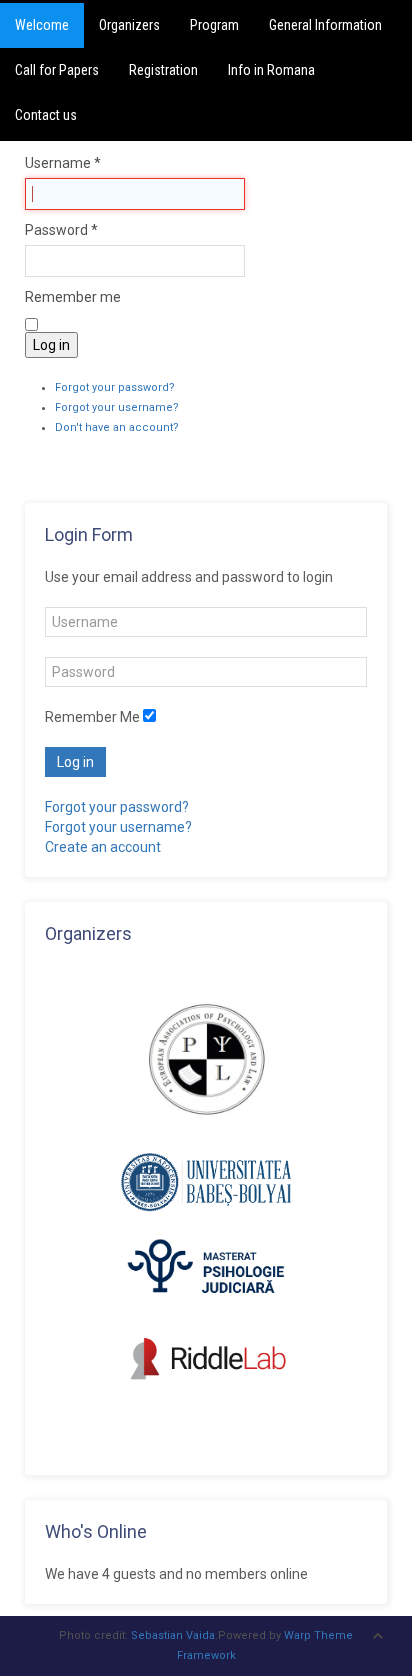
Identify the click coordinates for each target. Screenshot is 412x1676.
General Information (325, 25)
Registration (163, 70)
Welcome (42, 25)
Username (63, 163)
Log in (51, 345)
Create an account (103, 847)
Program (214, 25)
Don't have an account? (117, 427)
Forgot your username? (117, 407)
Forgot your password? (115, 387)
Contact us (46, 115)
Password (61, 230)
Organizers (129, 25)
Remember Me (92, 717)
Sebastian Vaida (173, 1635)
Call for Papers (57, 70)
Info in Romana (271, 70)
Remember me (73, 297)
